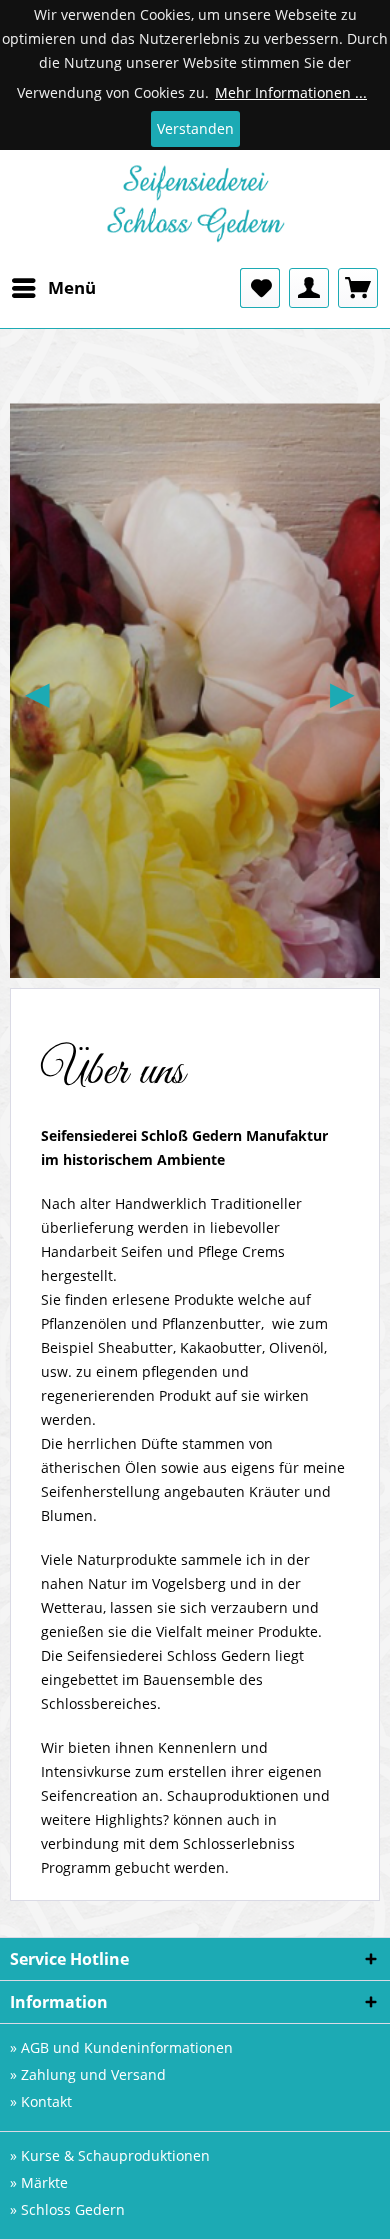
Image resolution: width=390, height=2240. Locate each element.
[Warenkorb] (358, 288)
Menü (72, 287)
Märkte (44, 2182)
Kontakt (46, 2101)
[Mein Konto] (309, 288)
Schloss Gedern (73, 2209)
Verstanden (195, 128)
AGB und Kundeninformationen (127, 2047)
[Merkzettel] (260, 288)
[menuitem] (53, 288)
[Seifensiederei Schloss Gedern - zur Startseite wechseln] (195, 209)
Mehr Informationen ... (291, 92)
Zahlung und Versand (93, 2074)
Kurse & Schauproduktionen (115, 2155)
